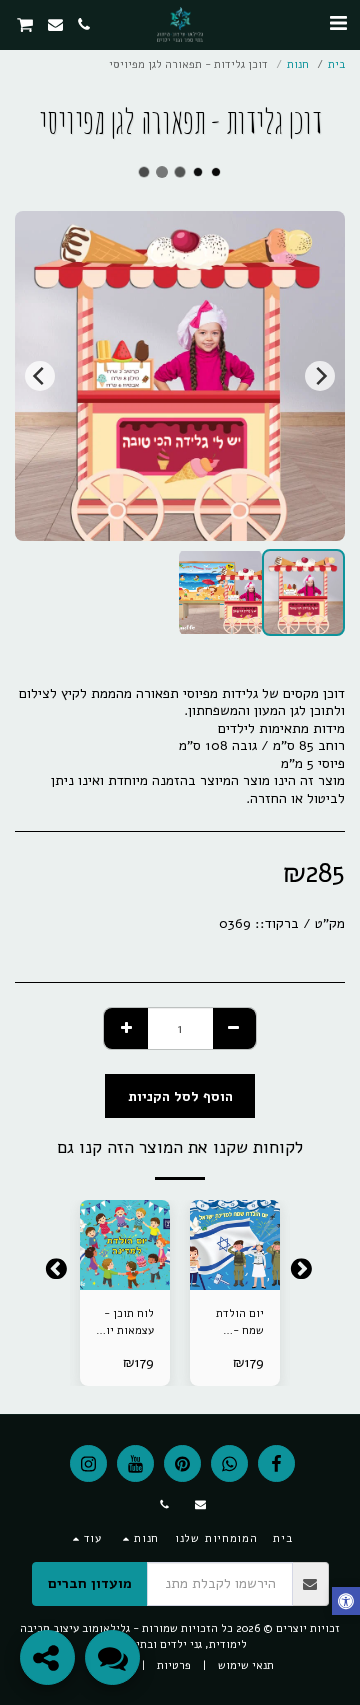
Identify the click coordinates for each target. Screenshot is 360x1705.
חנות (298, 64)
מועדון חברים (90, 1583)
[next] (40, 376)
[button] (338, 23)
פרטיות (174, 1665)
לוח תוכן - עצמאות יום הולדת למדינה (126, 1323)
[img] (235, 1245)
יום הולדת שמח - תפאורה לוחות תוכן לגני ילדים (238, 1323)
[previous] (320, 376)
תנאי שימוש (246, 1665)
